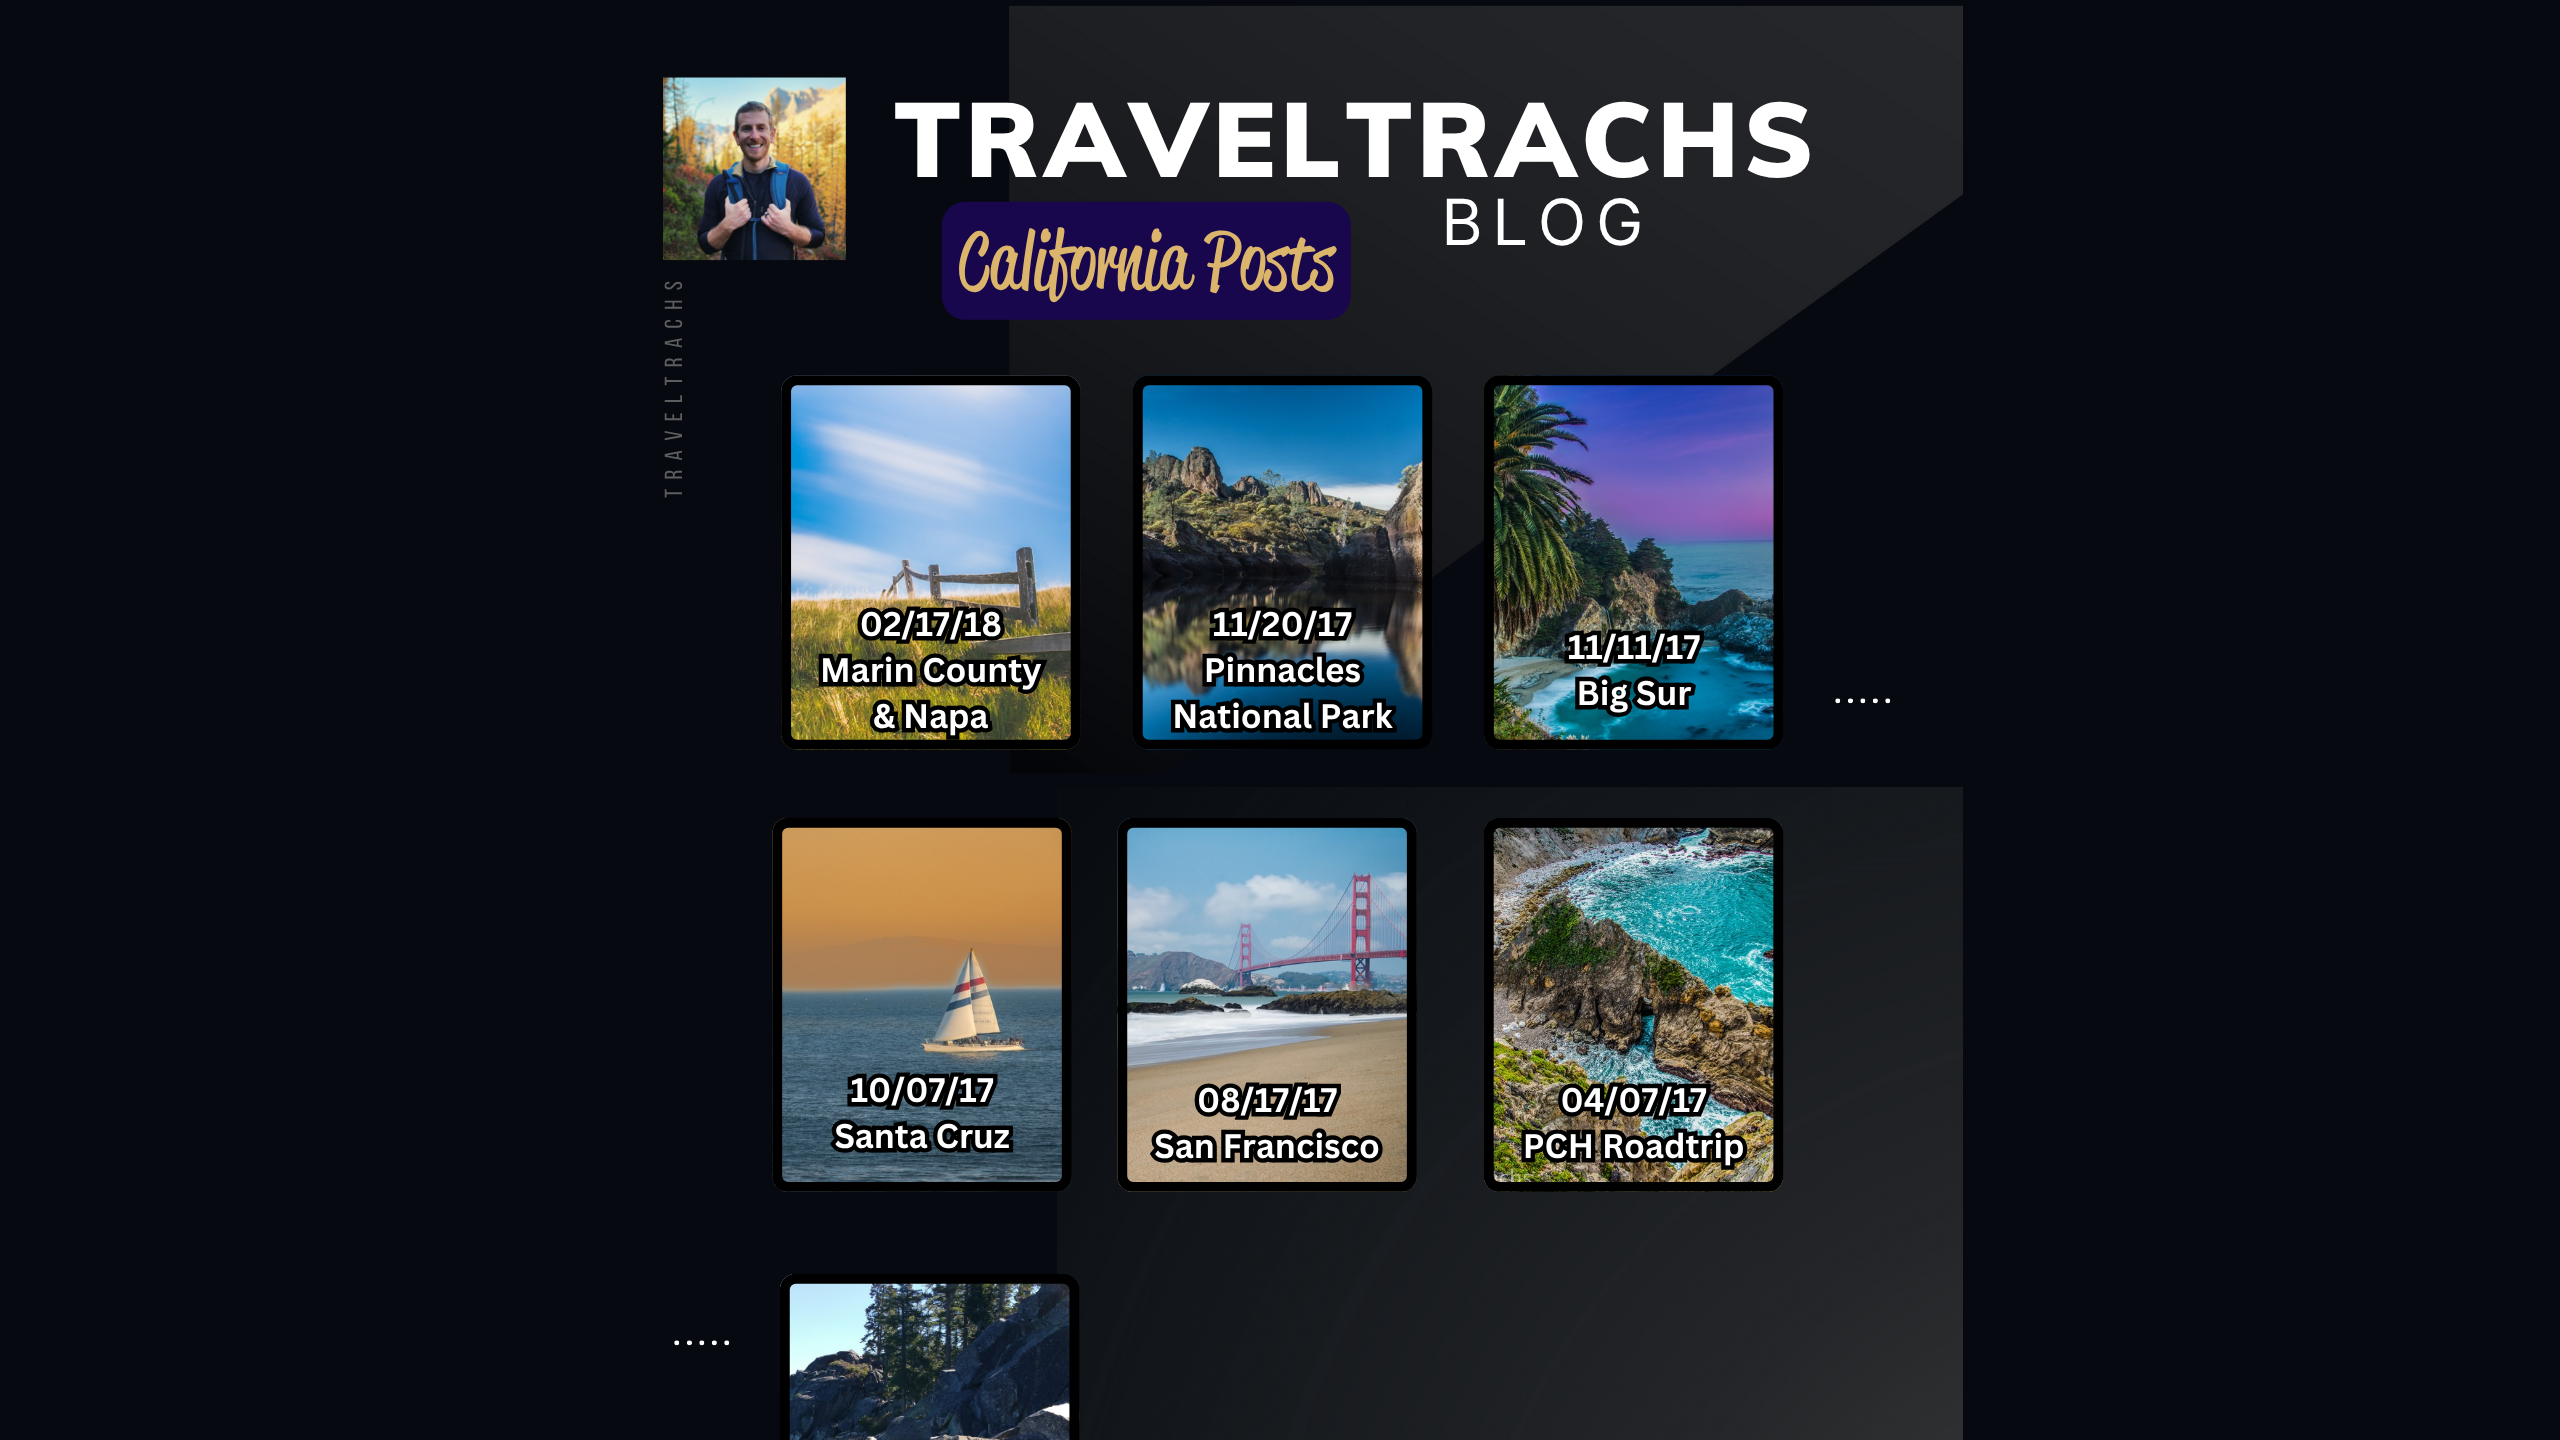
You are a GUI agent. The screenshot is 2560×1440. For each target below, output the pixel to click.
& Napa (931, 715)
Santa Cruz (921, 1135)
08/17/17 (1267, 1099)
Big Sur (1634, 692)
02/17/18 (931, 623)
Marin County (930, 669)
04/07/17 (1633, 1099)
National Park (1282, 715)
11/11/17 (1634, 646)
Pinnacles (1282, 669)
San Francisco (1267, 1145)
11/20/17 (1282, 623)
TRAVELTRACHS (677, 385)
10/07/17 (921, 1089)
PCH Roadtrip (1634, 1145)
